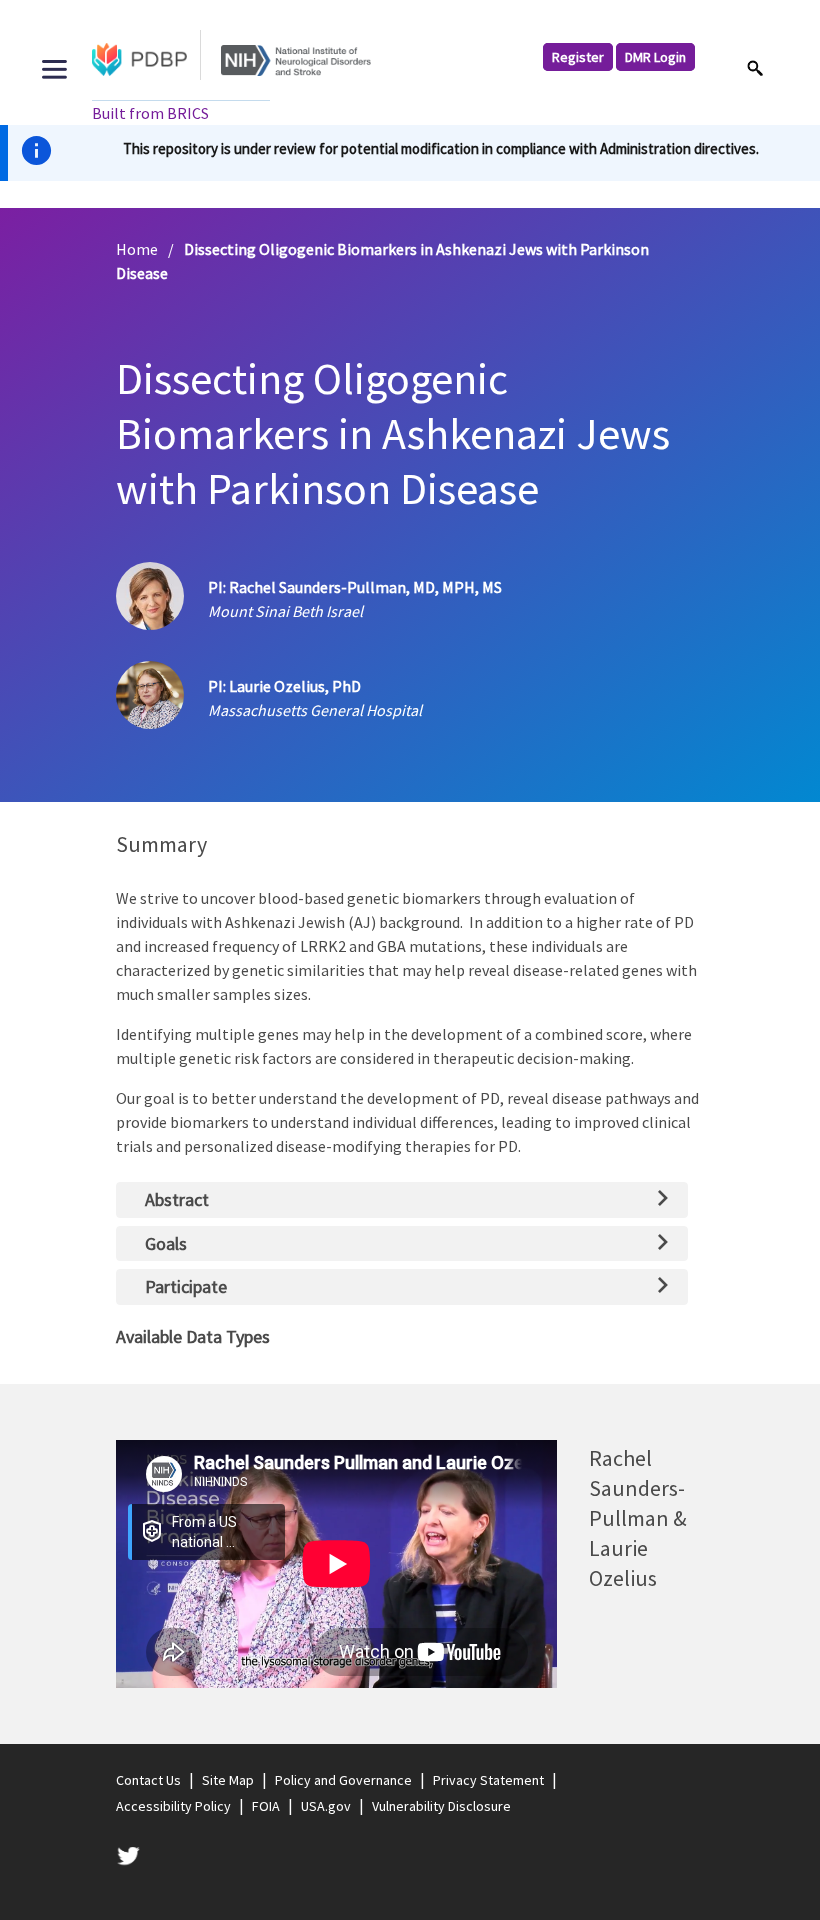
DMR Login (655, 57)
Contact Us (148, 1780)
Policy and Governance (343, 1780)
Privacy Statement (488, 1780)
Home (137, 249)
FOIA (266, 1806)
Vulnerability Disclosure (441, 1806)
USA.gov (326, 1806)
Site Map (228, 1780)
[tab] (402, 1200)
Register (578, 57)
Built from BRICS (150, 113)
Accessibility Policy (173, 1806)
